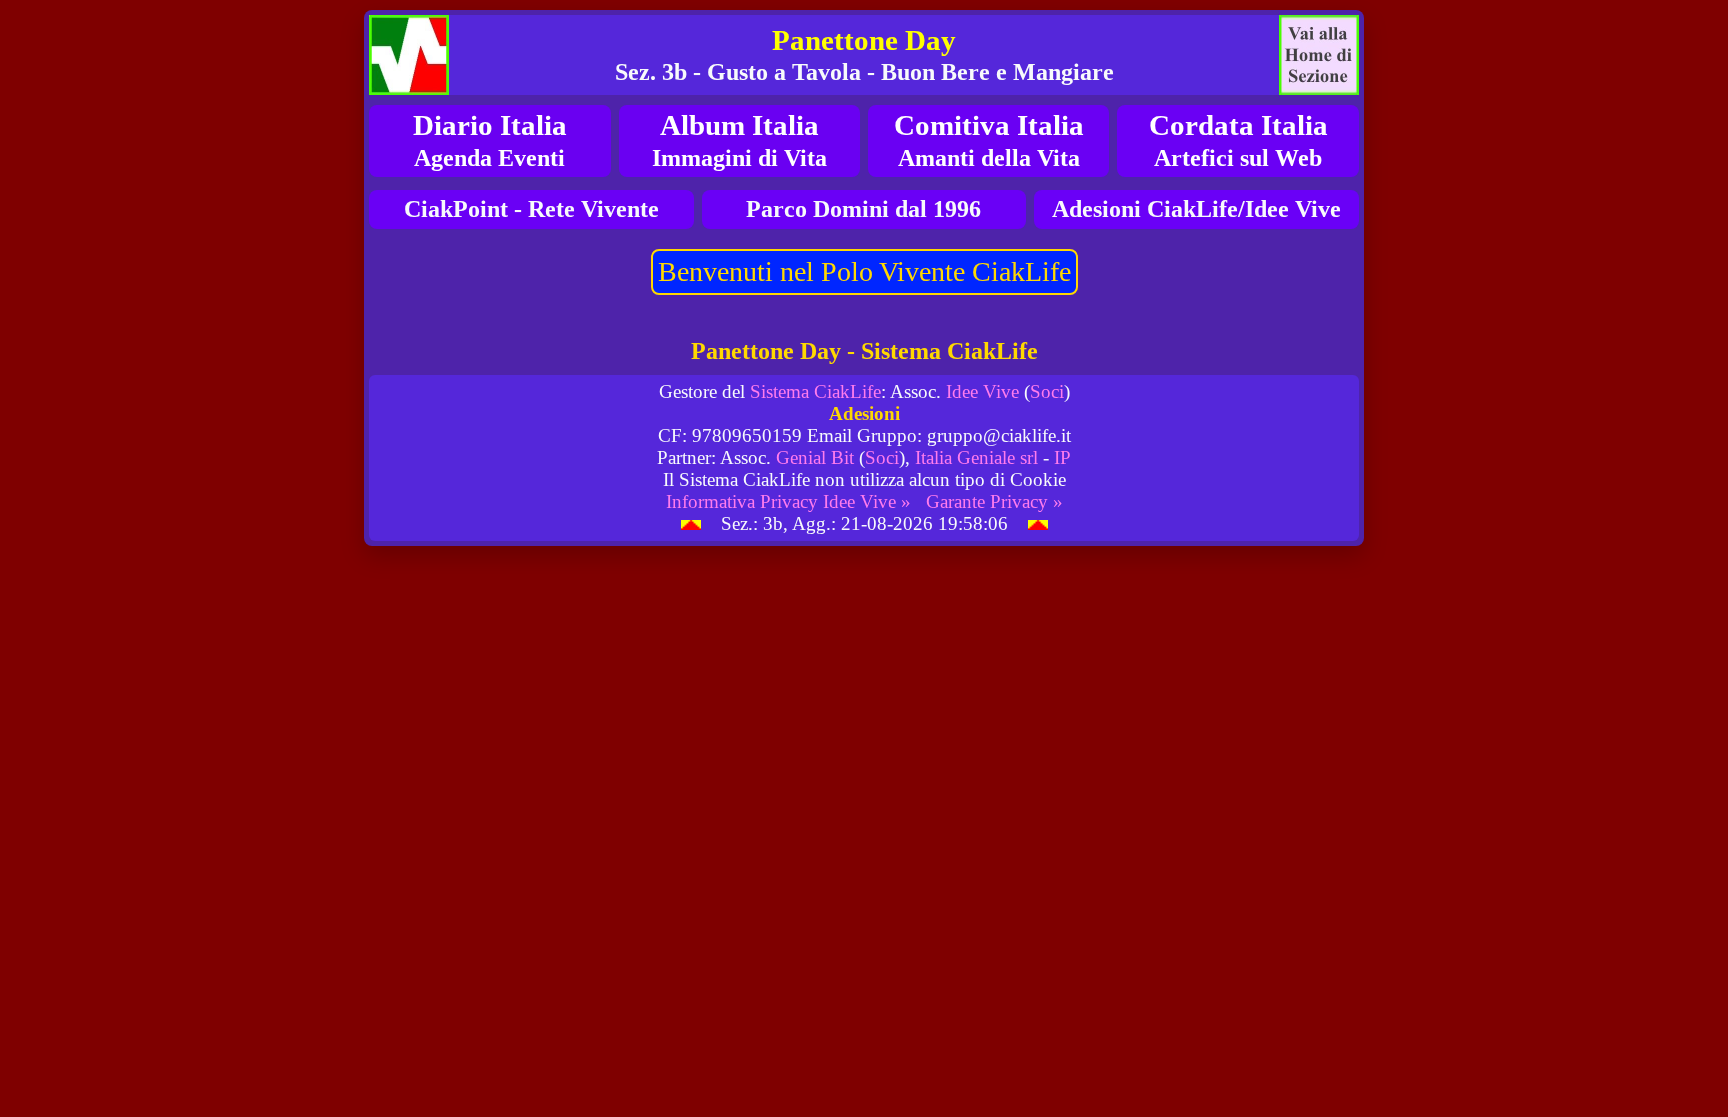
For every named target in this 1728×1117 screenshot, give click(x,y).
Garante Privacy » (994, 501)
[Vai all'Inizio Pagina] (691, 523)
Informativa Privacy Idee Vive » (788, 501)
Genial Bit (815, 457)
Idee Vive (982, 391)
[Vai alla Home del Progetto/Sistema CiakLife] (409, 55)
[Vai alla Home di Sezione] (1319, 55)
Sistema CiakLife (815, 391)
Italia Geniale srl (976, 457)
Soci (1047, 391)
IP (1062, 457)
